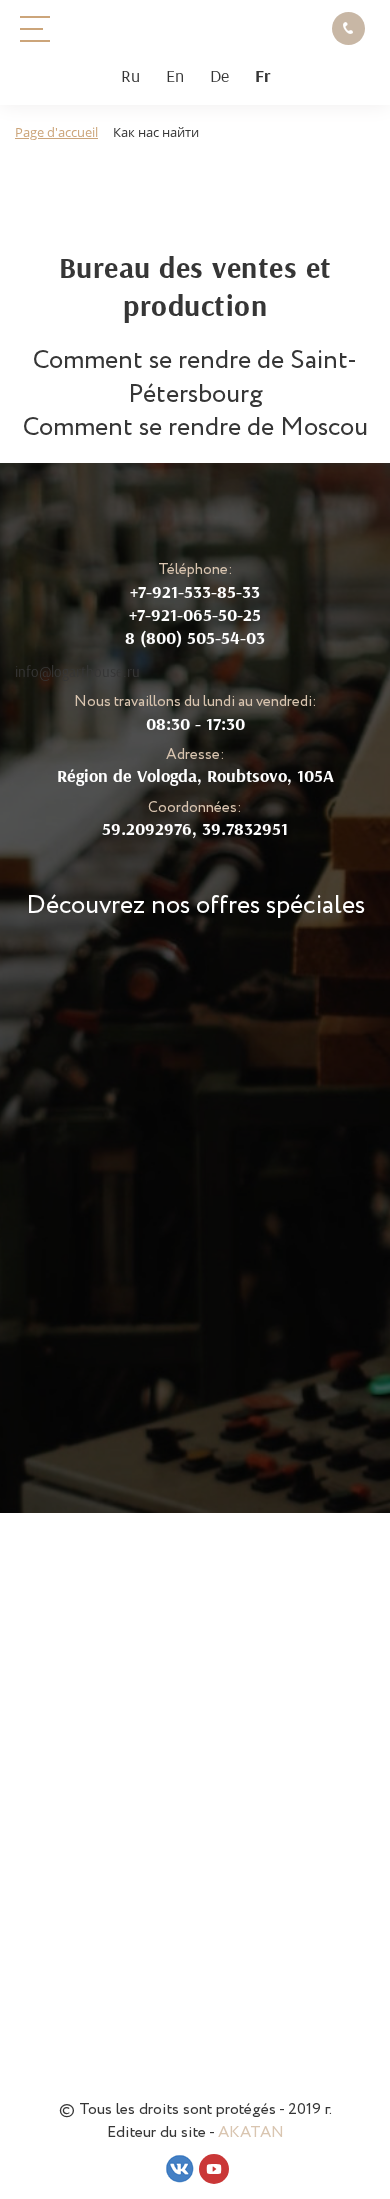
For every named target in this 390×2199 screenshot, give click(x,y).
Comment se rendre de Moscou (195, 427)
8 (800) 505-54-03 (195, 637)
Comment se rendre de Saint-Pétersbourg (195, 377)
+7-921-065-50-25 (195, 614)
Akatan (251, 2132)
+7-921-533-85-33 (195, 591)
